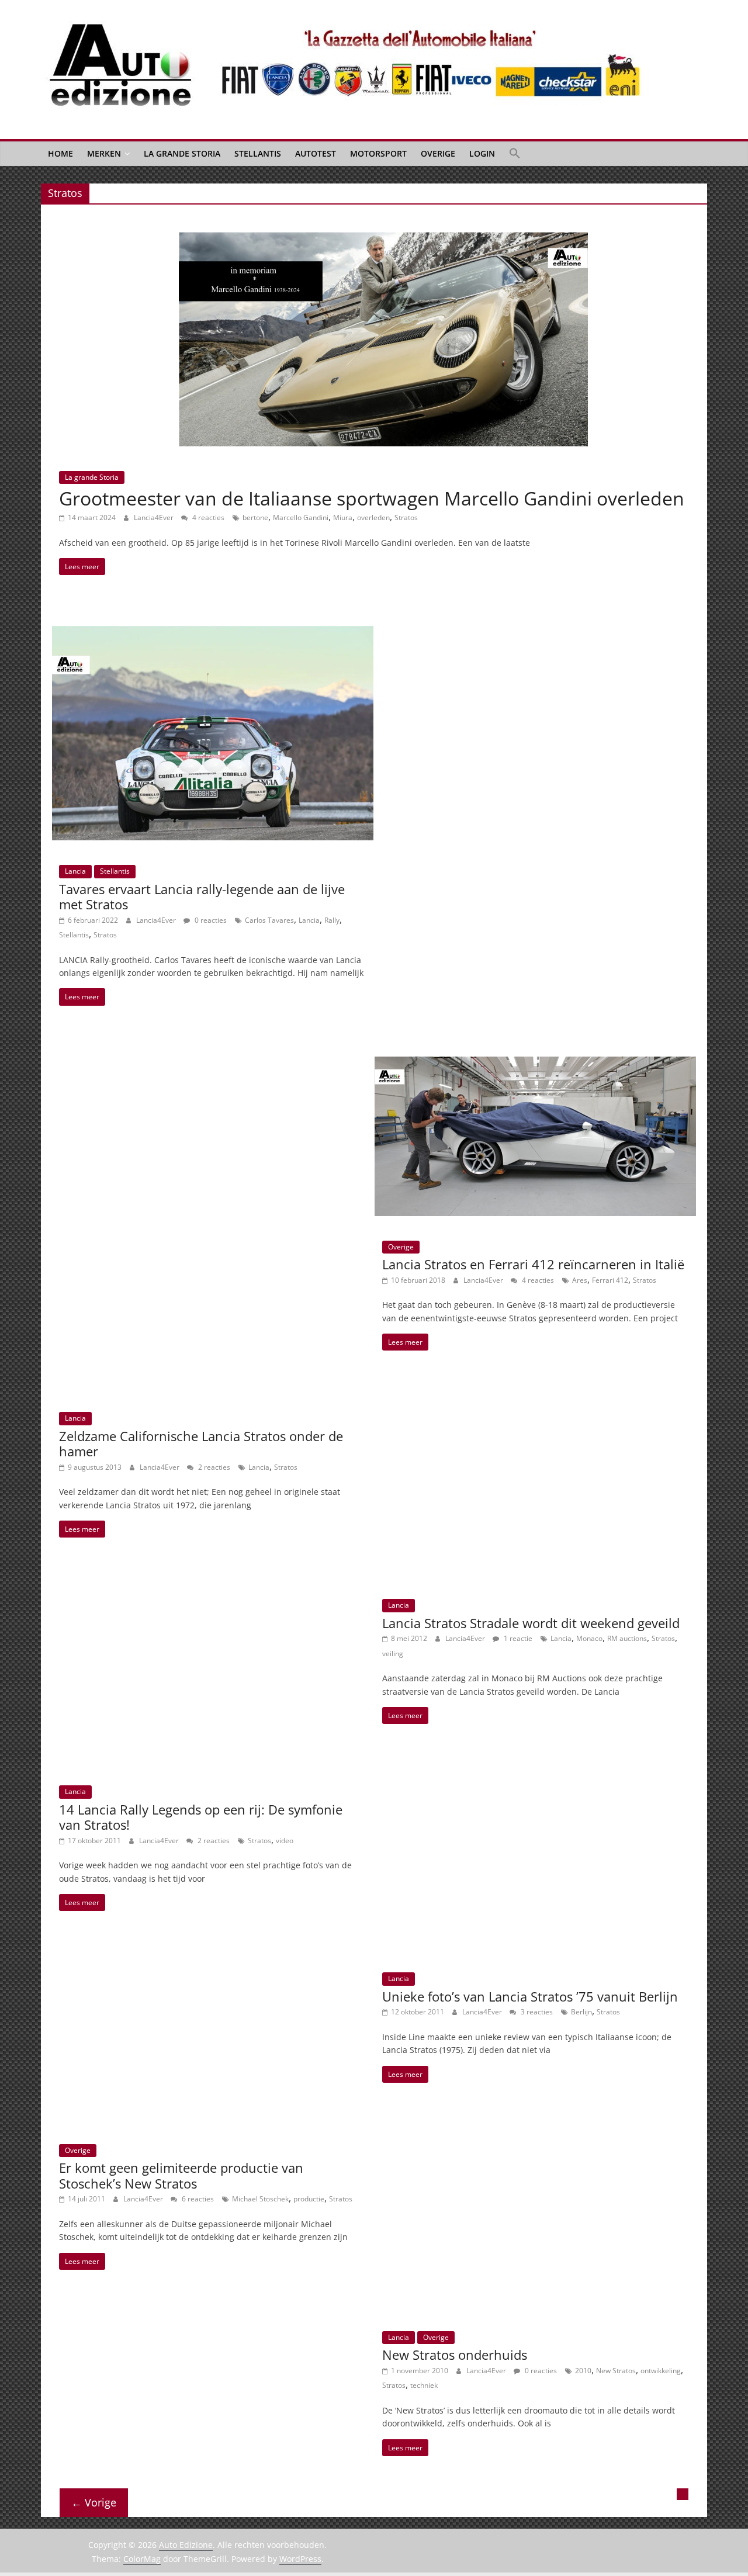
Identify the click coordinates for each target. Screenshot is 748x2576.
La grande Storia (182, 153)
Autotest (316, 153)
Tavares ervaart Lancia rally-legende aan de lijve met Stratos (202, 896)
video (285, 1841)
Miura (343, 517)
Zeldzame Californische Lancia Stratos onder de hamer (201, 1443)
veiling (393, 1654)
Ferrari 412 (610, 1280)
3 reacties (536, 2012)
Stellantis (258, 153)
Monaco (589, 1638)
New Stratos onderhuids (455, 2355)
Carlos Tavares (269, 920)
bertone (255, 517)
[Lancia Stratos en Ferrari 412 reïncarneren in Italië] (535, 1064)
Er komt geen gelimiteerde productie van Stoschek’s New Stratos (181, 2175)
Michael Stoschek (260, 2199)
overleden (373, 517)
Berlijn (581, 2012)
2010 (583, 2371)
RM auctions (627, 1638)
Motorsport (378, 153)
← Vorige (94, 2502)
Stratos (406, 517)
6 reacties (197, 2199)
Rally (332, 920)
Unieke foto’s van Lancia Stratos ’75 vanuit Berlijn (530, 1996)
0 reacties (210, 920)
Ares (580, 1280)
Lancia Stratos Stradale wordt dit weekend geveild (531, 1623)
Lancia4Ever (155, 517)
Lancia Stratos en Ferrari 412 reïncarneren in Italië (533, 1264)
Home (60, 153)
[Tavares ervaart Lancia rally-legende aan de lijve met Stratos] (213, 633)
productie (309, 2199)
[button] (515, 154)
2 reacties (213, 1467)
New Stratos (616, 2371)
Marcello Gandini (301, 517)
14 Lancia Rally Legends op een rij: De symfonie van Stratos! (201, 1817)
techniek (424, 2385)
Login (482, 153)
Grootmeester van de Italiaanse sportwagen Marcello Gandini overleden (372, 498)
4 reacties (207, 517)
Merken (104, 153)
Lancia (75, 871)
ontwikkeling (661, 2371)
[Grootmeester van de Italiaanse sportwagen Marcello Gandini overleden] (383, 239)
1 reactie (517, 1638)
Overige (438, 153)
